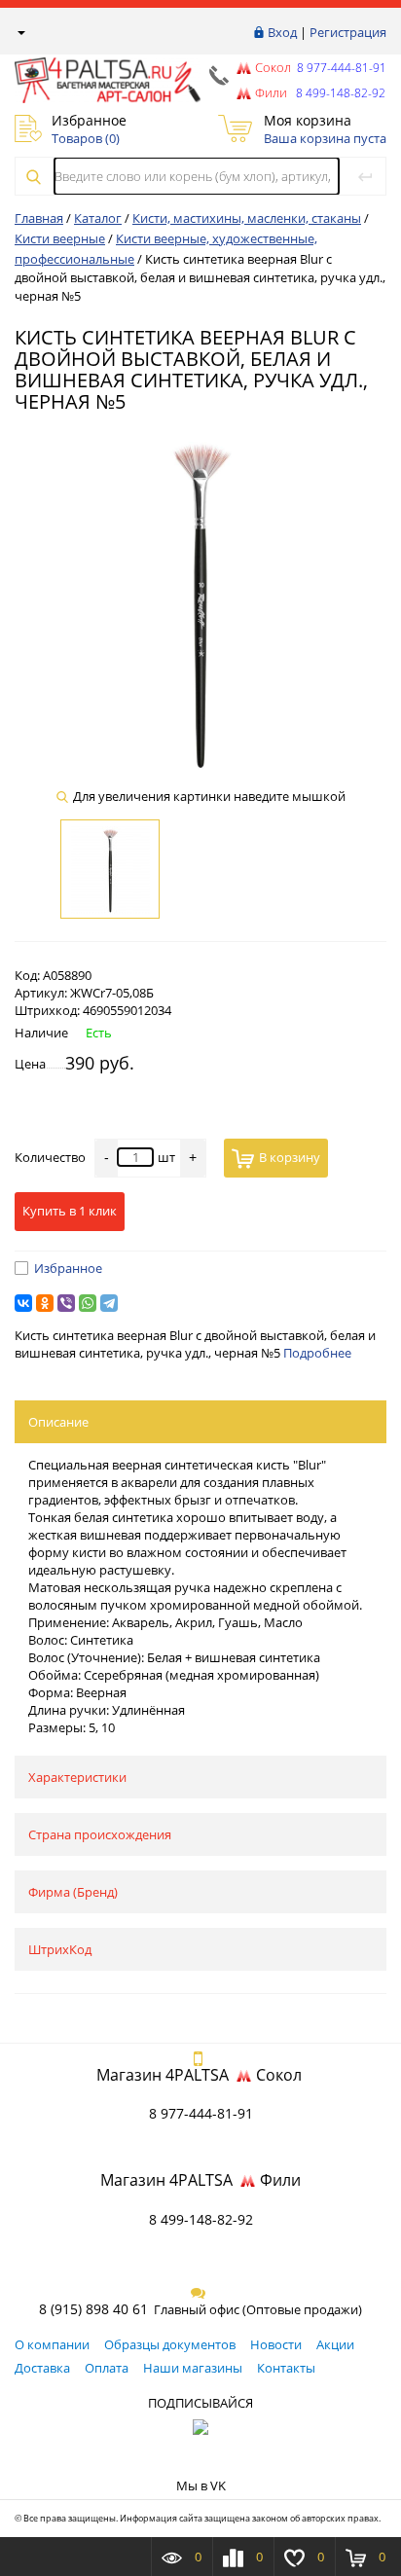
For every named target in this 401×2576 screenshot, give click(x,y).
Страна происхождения (100, 1834)
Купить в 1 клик (70, 1211)
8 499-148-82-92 (201, 2219)
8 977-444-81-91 (340, 68)
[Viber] (66, 1303)
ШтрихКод (60, 1949)
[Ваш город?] (20, 32)
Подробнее (317, 1353)
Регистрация (348, 32)
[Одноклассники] (45, 1303)
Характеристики (77, 1777)
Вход (282, 32)
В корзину (290, 1157)
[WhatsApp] (88, 1303)
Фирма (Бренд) (73, 1892)
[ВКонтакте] (23, 1303)
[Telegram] (109, 1303)
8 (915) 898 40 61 (93, 2309)
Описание (58, 1422)
